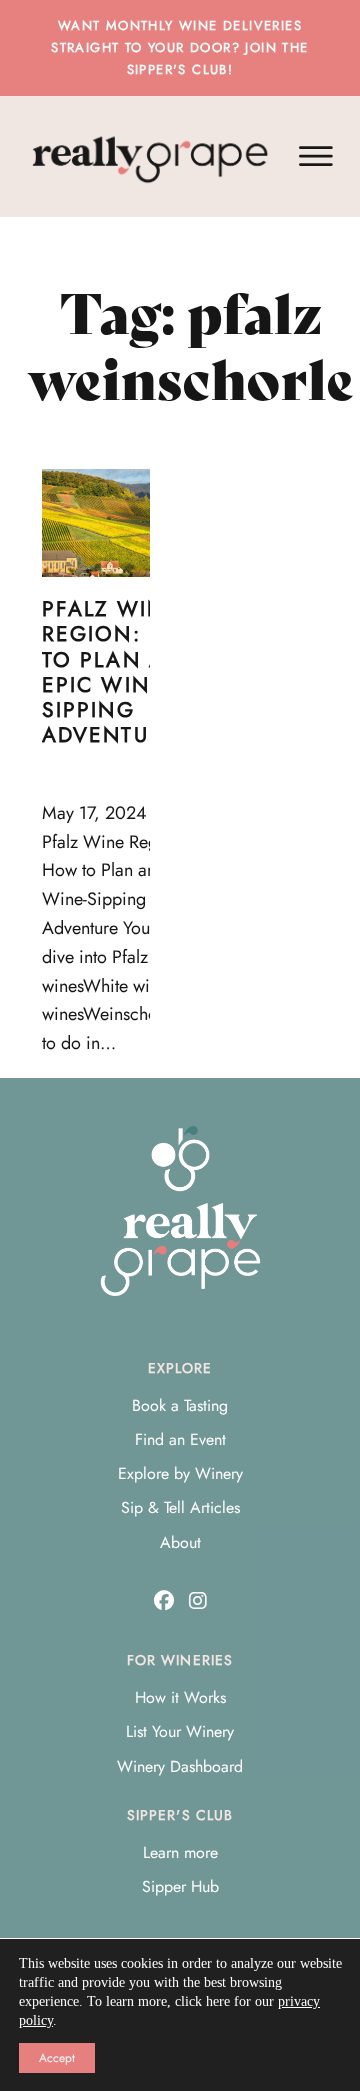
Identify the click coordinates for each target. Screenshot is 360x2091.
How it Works (180, 1697)
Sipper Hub (180, 1886)
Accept (57, 2058)
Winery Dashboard (180, 1766)
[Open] (316, 156)
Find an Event (180, 1439)
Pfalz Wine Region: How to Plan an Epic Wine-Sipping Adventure (124, 672)
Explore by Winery (180, 1473)
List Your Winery (180, 1731)
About (180, 1542)
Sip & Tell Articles (180, 1507)
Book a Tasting (180, 1405)
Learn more (180, 1852)
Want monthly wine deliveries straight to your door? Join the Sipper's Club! (179, 47)
